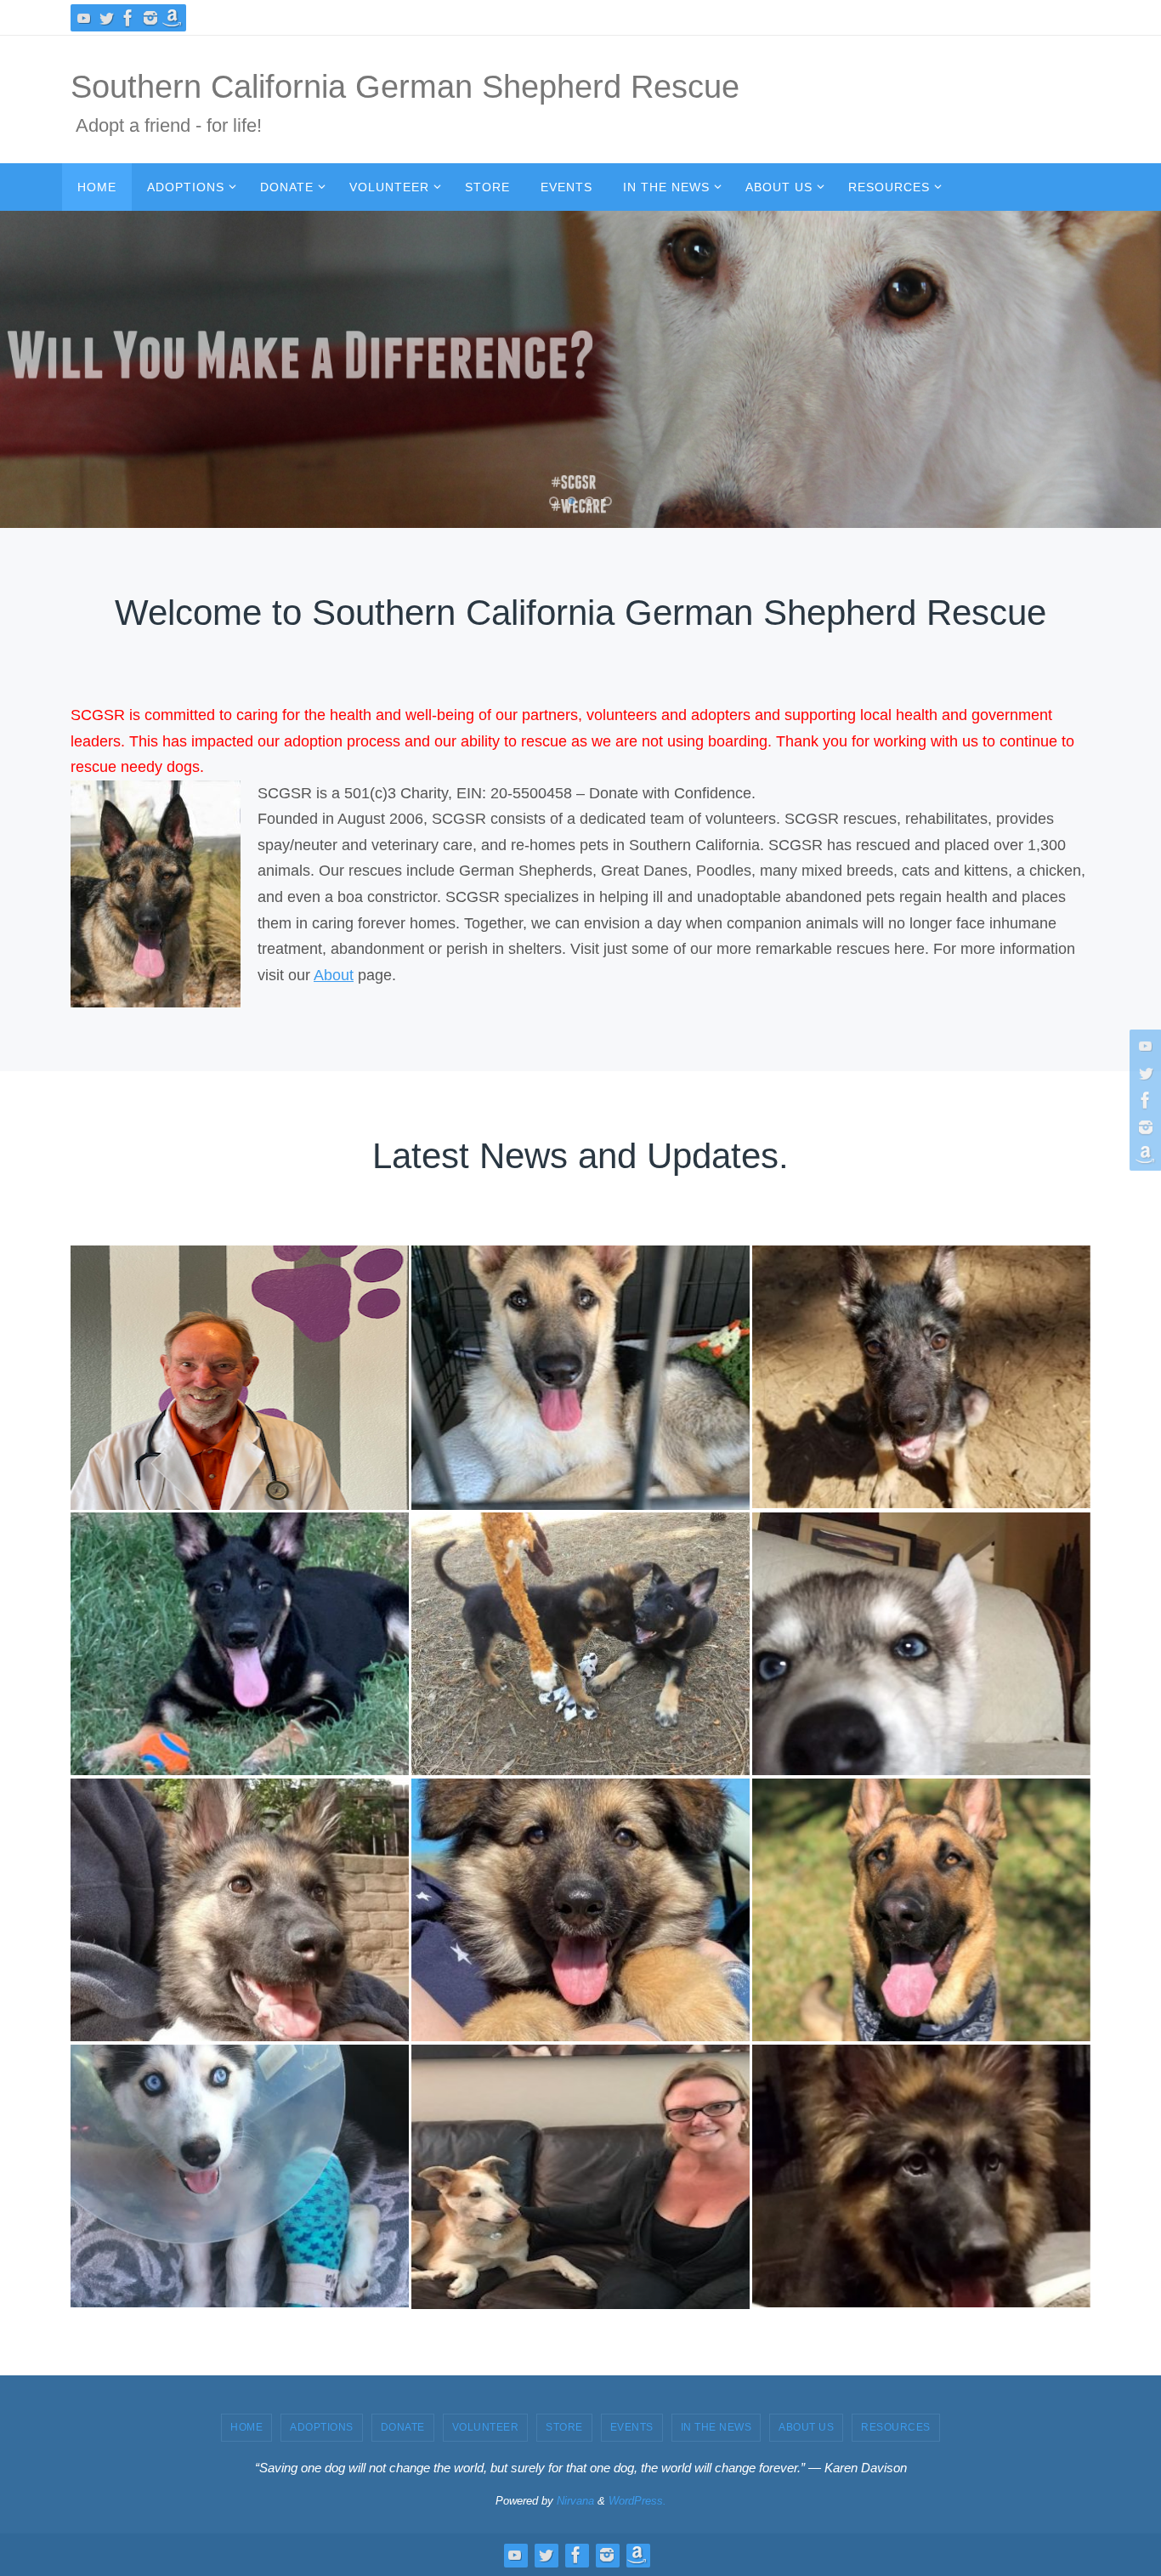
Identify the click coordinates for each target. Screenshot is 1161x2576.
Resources (896, 2427)
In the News (716, 2427)
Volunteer (486, 2427)
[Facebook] (128, 18)
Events (632, 2427)
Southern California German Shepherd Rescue (405, 87)
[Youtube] (84, 18)
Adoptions (322, 2427)
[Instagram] (150, 18)
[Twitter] (106, 18)
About (334, 975)
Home (246, 2427)
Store (564, 2427)
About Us (806, 2427)
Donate (403, 2427)
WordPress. (637, 2501)
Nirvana (575, 2501)
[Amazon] (173, 18)
